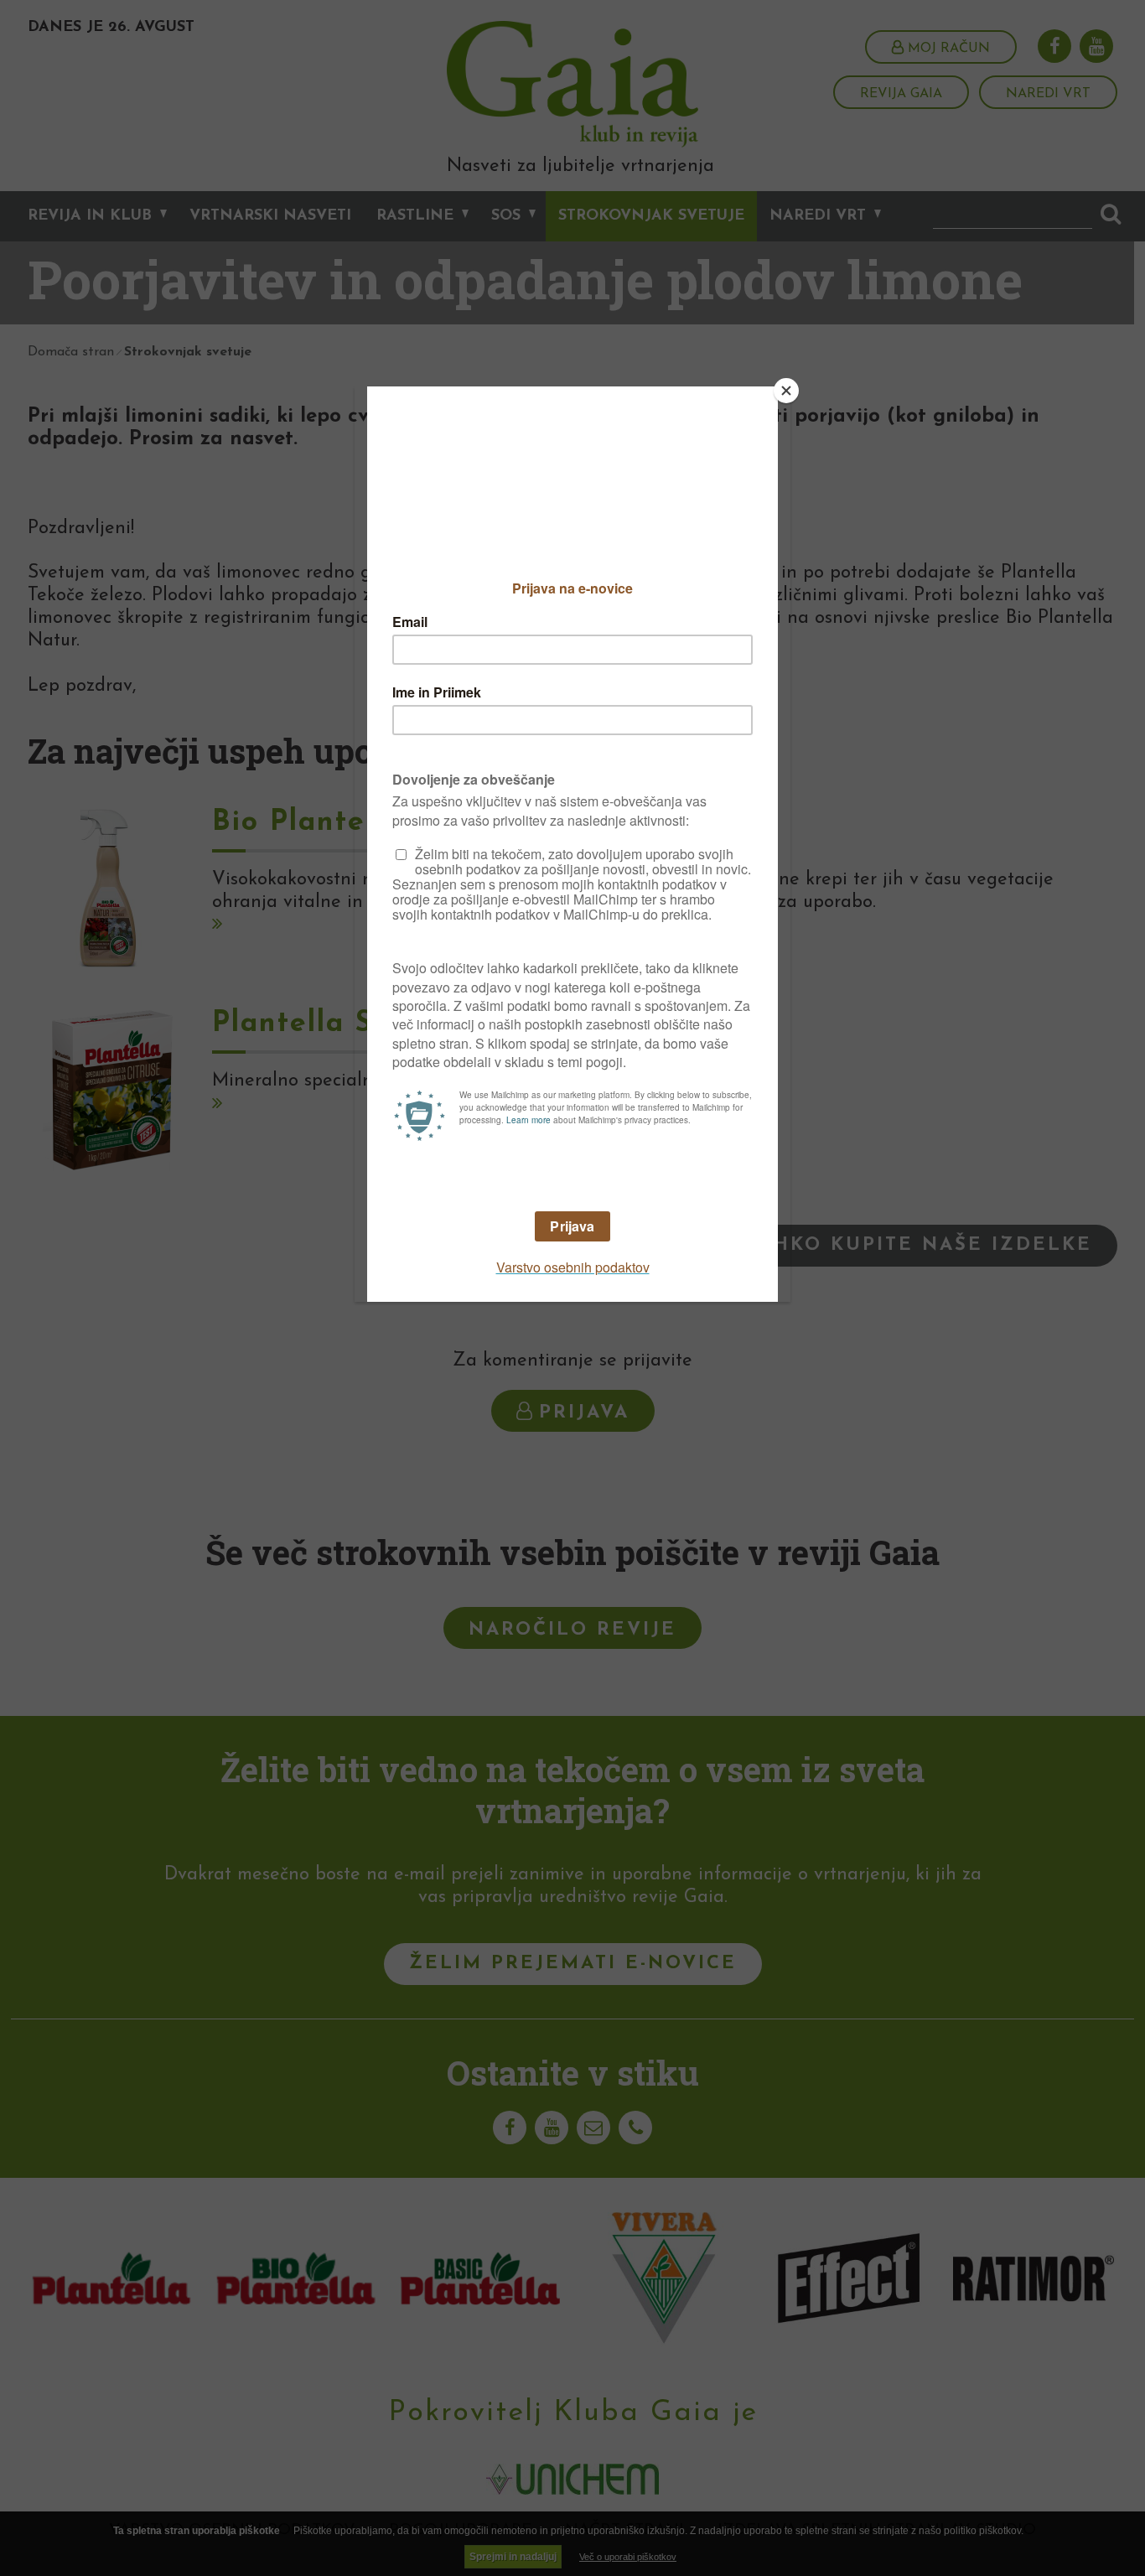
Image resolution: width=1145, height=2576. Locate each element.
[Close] (786, 391)
